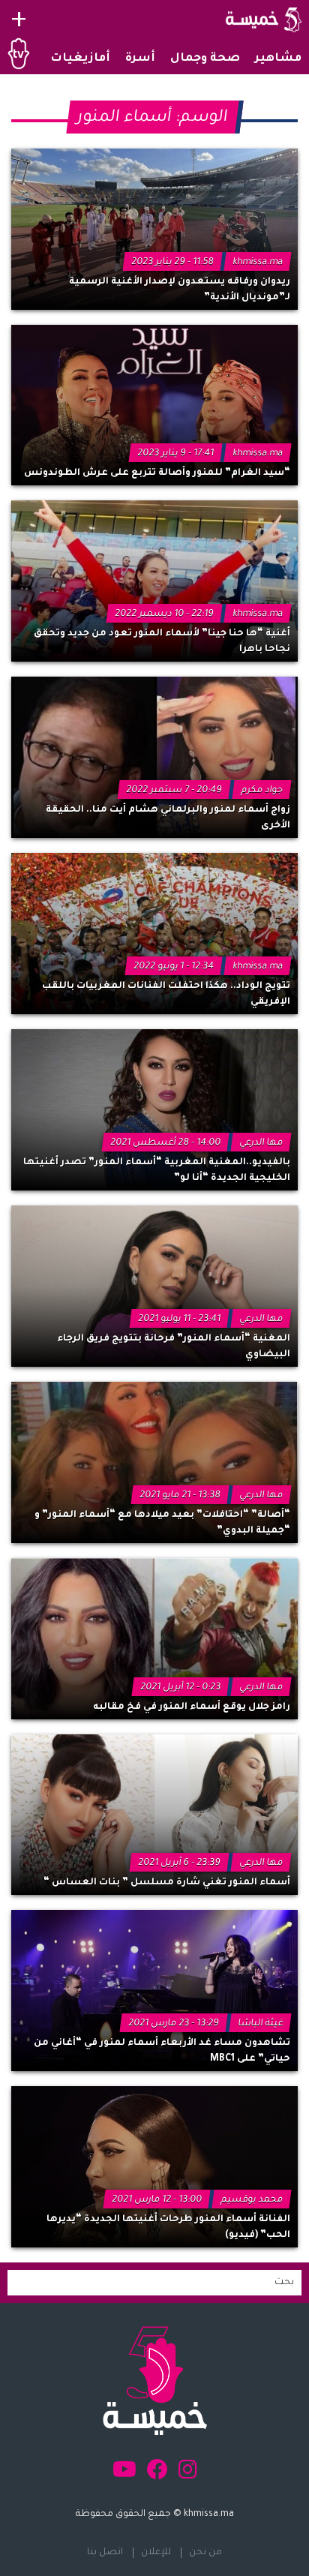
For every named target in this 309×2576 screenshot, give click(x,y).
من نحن (205, 2553)
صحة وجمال (205, 59)
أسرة (140, 59)
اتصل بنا (105, 2553)
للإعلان (156, 2553)
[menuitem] (278, 59)
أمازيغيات (80, 59)
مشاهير (278, 59)
